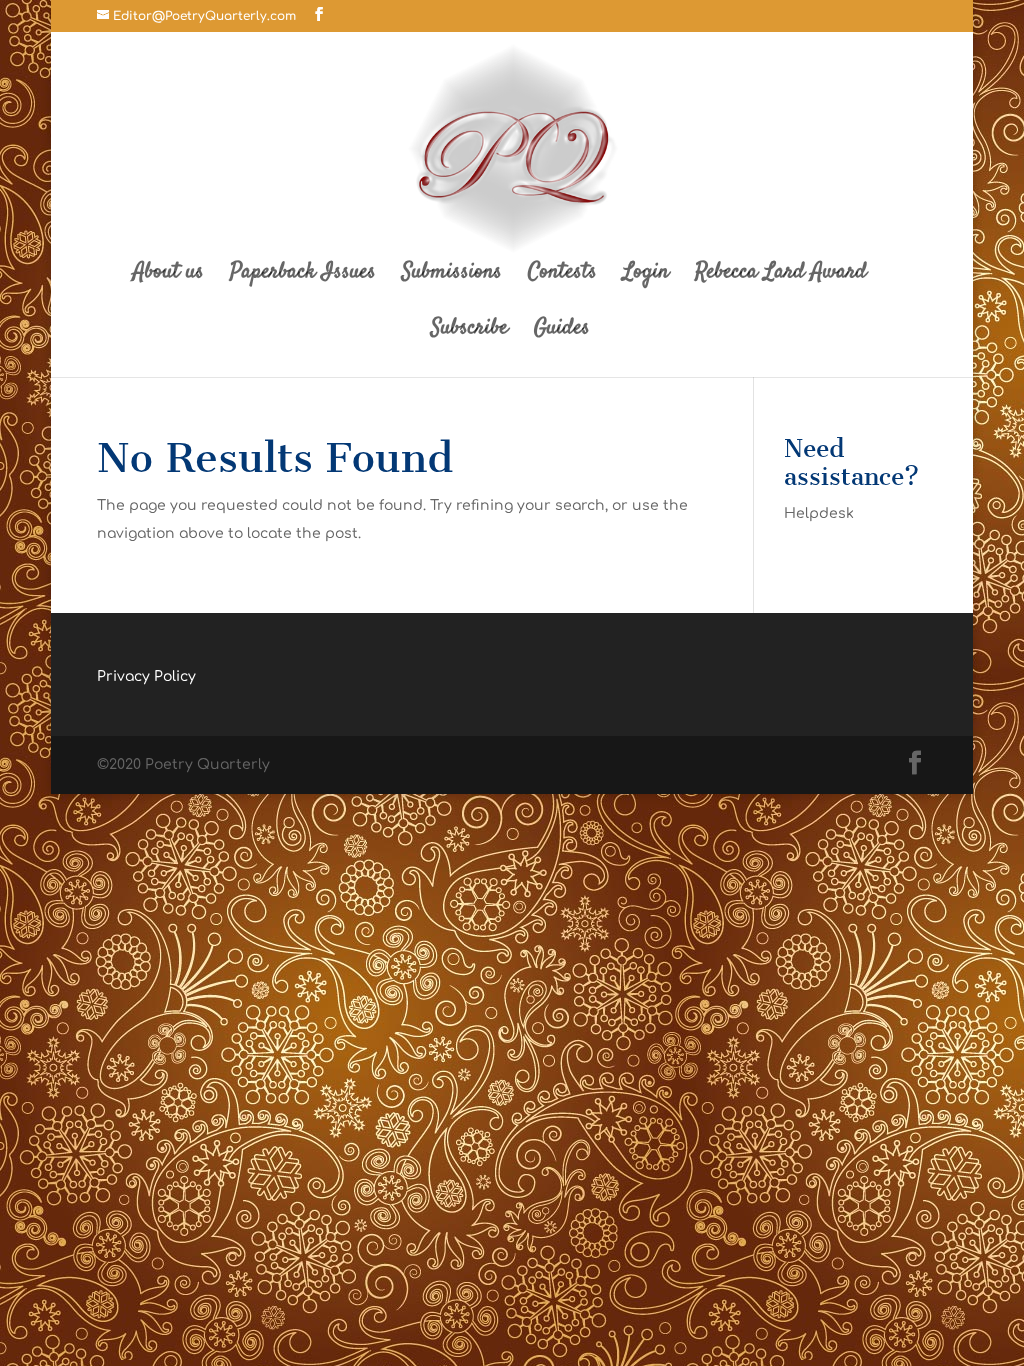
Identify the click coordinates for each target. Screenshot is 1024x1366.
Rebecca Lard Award (781, 276)
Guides (562, 332)
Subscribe (469, 332)
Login (646, 276)
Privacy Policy (146, 676)
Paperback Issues (303, 276)
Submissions (452, 276)
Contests (562, 276)
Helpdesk (819, 513)
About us (168, 276)
